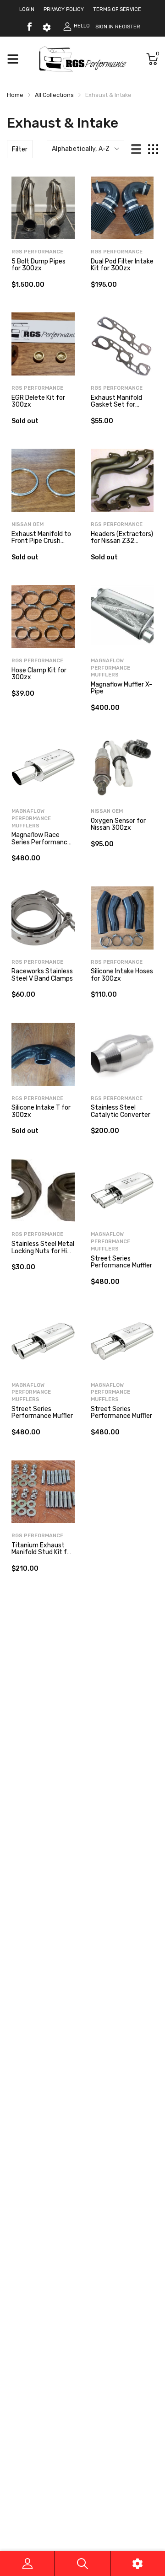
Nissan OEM (27, 524)
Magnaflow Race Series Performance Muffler (41, 842)
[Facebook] (29, 27)
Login (27, 9)
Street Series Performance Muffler (121, 1262)
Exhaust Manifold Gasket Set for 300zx (116, 405)
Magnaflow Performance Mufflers (110, 668)
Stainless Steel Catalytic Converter (121, 1111)
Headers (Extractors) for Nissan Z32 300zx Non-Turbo (122, 541)
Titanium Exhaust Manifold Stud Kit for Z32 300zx (42, 1552)
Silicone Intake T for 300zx (41, 1111)
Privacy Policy (64, 9)
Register (128, 27)
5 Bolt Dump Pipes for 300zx (38, 265)
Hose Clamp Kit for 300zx (39, 674)
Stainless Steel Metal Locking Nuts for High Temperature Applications (43, 1254)
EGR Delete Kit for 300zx (38, 401)
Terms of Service (117, 9)
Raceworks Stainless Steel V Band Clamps (42, 975)
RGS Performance (37, 252)
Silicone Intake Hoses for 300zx (122, 975)
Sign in (104, 27)
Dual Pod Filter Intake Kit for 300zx (122, 265)
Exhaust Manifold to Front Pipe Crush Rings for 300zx (41, 541)
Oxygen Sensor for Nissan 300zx (118, 824)
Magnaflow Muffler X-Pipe (121, 688)
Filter (20, 149)
